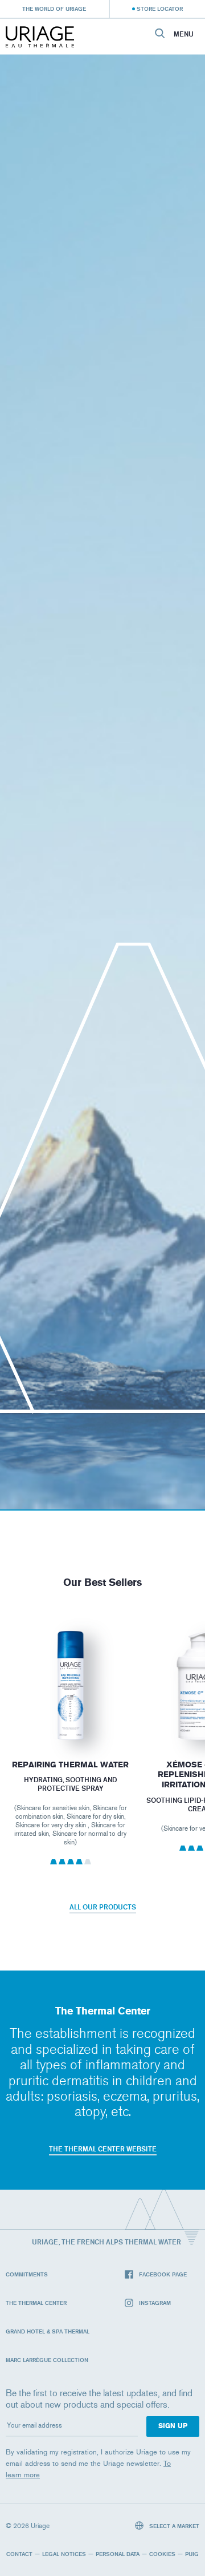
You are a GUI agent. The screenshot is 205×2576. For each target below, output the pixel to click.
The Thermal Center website (103, 2149)
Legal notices (64, 2554)
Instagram (155, 2303)
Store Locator (160, 9)
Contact (19, 2554)
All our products (103, 1907)
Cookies (162, 2554)
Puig (192, 2554)
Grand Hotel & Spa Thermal (48, 2331)
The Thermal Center (36, 2303)
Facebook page (163, 2274)
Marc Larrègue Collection (47, 2360)
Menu (184, 34)
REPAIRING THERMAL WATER (70, 1765)
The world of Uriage (54, 9)
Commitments (27, 2274)
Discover (70, 1715)
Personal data (118, 2554)
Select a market (173, 2526)
